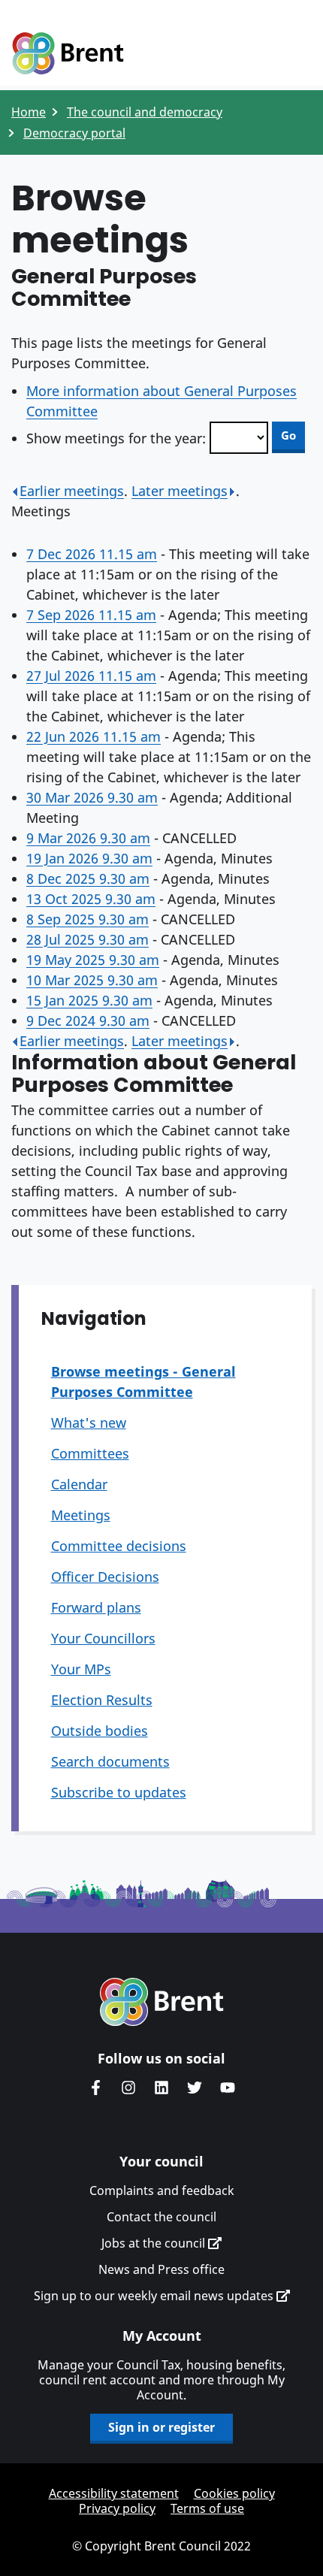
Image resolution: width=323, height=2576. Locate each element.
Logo (68, 54)
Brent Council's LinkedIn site (161, 2088)
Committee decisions (119, 1546)
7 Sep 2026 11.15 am (91, 615)
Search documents (110, 1761)
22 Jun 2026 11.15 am (94, 736)
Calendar (79, 1484)
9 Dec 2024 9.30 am (88, 1020)
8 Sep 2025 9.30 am (88, 919)
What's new (89, 1423)
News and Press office (161, 2269)
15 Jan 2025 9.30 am (89, 1000)
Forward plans (96, 1607)
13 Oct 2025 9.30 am (91, 899)
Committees (90, 1453)
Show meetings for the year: (116, 438)
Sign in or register (161, 2427)
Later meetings (180, 491)
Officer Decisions (105, 1577)
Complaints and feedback (162, 2191)
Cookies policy (234, 2493)
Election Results (102, 1700)
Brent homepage (162, 2002)
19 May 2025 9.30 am (93, 960)
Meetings (81, 1515)
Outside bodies (100, 1731)
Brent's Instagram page (128, 2088)
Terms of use (207, 2508)
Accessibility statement (114, 2493)
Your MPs (81, 1669)
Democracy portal (74, 133)
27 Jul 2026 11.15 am (91, 676)
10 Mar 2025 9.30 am (92, 980)
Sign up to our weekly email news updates (155, 2296)
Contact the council (161, 2217)
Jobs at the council (155, 2243)
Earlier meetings (72, 491)
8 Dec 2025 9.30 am (88, 878)
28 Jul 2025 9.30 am (88, 939)
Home (29, 112)
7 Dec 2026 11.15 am (92, 554)
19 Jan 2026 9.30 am (89, 858)
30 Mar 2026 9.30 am (92, 797)
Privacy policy (117, 2508)
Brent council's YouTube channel (228, 2088)
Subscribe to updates (119, 1792)
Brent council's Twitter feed (195, 2088)
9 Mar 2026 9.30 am (88, 838)
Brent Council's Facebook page (95, 2088)
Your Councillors (103, 1638)
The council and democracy (145, 112)
